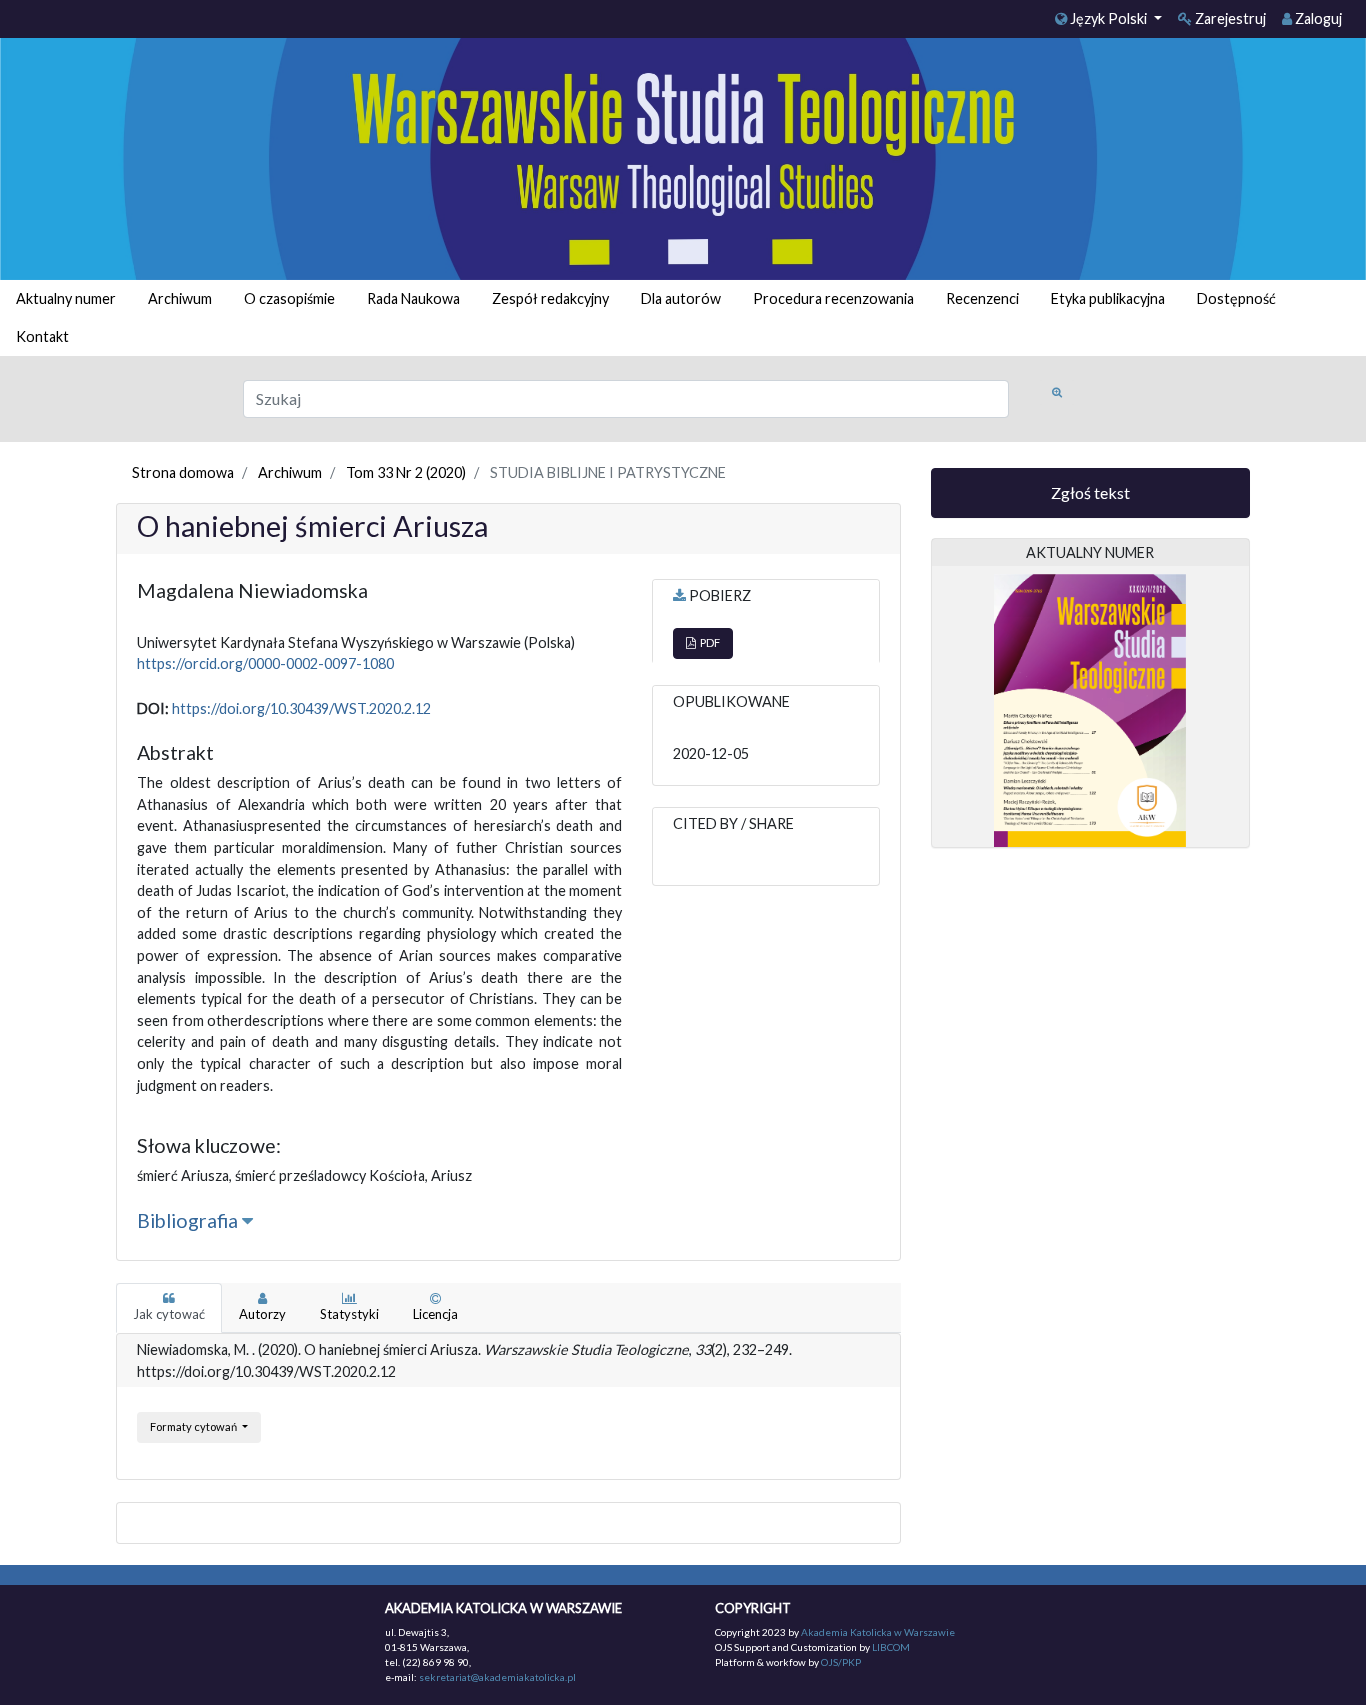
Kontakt (42, 336)
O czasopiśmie (289, 298)
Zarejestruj (1229, 18)
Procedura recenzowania (833, 298)
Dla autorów (681, 298)
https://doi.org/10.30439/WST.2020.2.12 (301, 708)
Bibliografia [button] (189, 1220)
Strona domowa (183, 472)
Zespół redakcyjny (550, 298)
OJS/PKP (840, 1662)
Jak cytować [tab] (169, 1314)
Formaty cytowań (194, 1426)
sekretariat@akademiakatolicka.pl (497, 1677)
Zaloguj (1317, 18)
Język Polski (1108, 18)
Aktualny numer (66, 298)
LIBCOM (891, 1647)
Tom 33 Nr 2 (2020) (406, 472)
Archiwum (180, 298)
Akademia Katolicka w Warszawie (878, 1632)
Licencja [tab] (435, 1314)
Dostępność (1236, 298)
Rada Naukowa (413, 298)
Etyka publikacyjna (1108, 298)
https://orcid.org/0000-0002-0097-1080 (265, 663)
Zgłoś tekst (1090, 492)
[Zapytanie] (1057, 392)
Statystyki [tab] (349, 1314)
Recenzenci (982, 298)
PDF (708, 642)
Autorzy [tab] (262, 1314)
